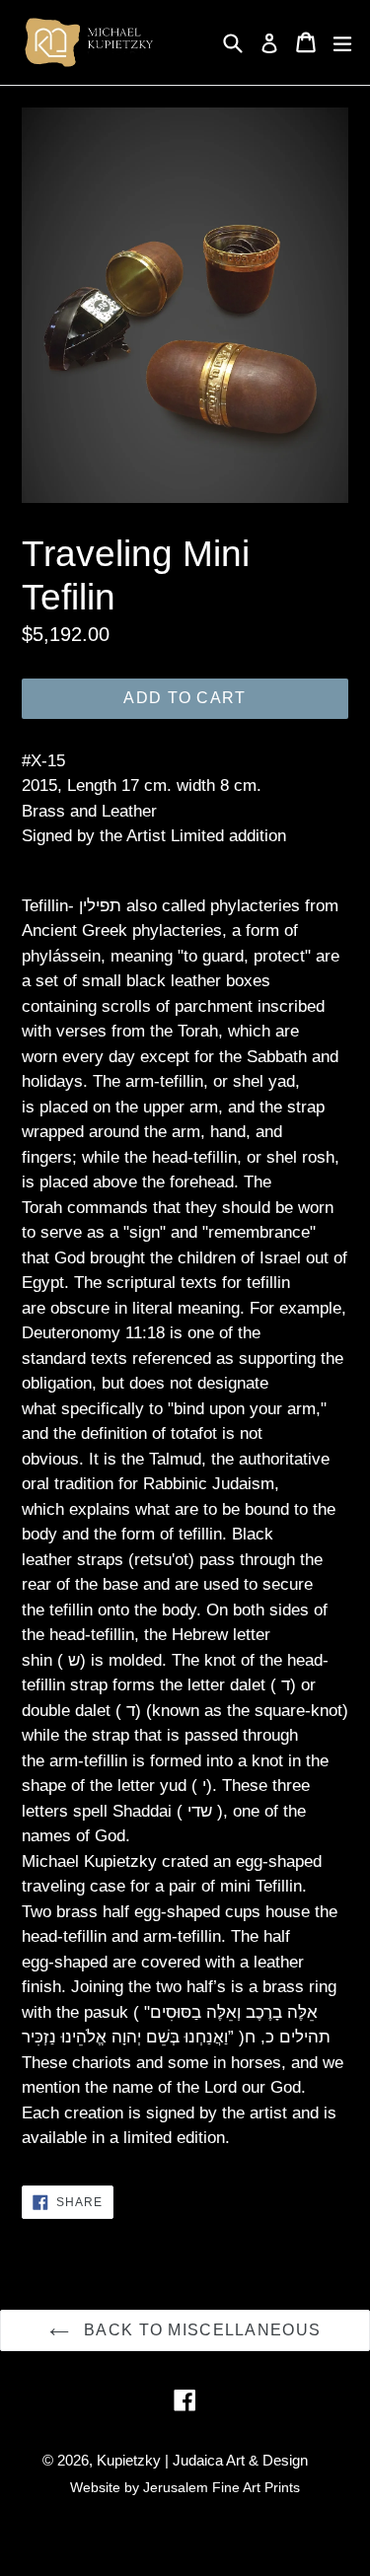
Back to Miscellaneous (200, 2330)
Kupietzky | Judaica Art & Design (202, 2460)
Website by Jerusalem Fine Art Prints (185, 2487)
